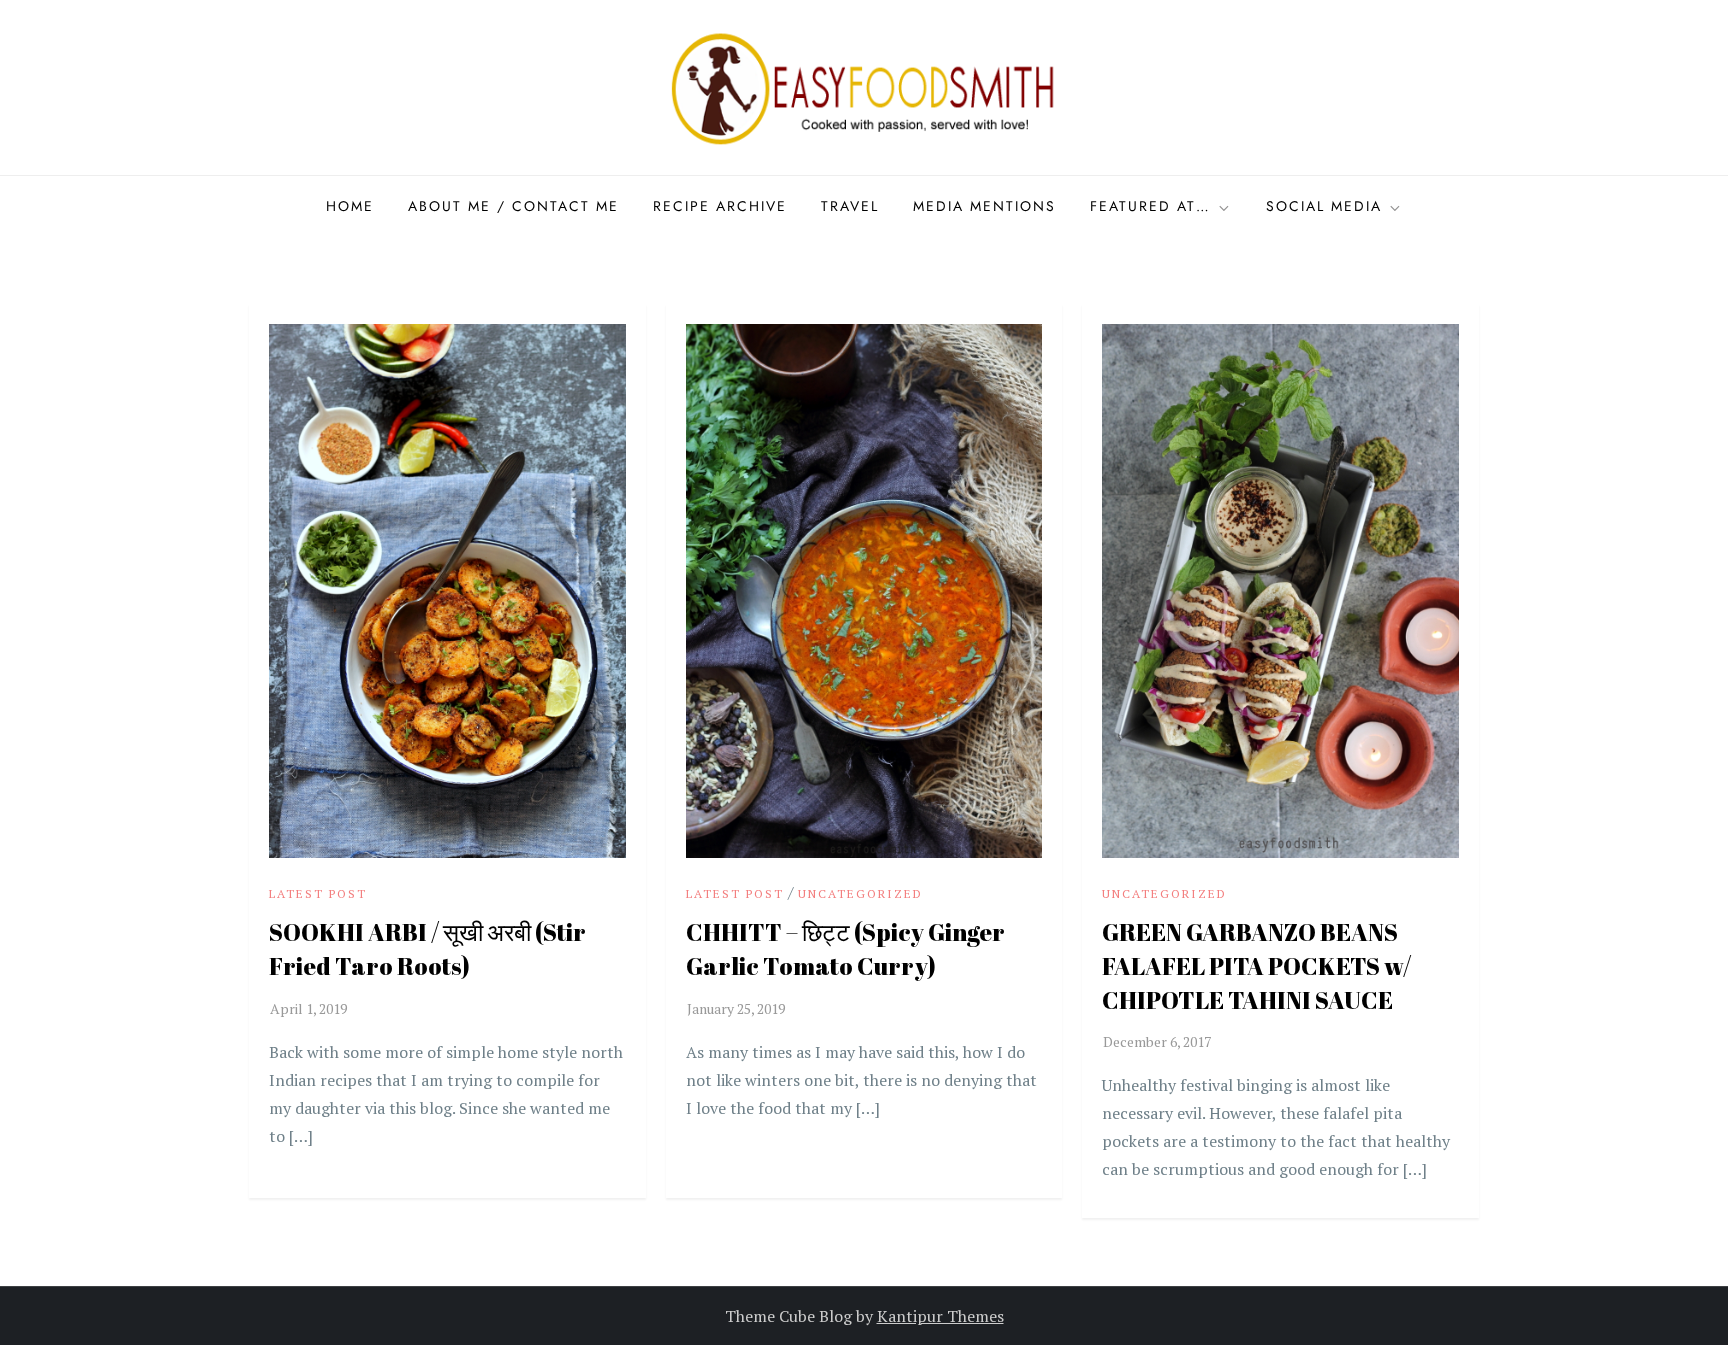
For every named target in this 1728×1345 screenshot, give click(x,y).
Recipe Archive (720, 206)
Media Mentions (984, 206)
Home (350, 206)
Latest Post (318, 893)
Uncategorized (860, 893)
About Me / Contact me (513, 206)
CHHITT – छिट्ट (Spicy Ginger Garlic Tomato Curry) (845, 949)
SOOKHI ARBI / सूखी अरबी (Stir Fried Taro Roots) (427, 949)
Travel (850, 206)
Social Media (1324, 206)
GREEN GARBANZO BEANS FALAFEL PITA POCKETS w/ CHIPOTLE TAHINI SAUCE (1256, 965)
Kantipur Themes (940, 1316)
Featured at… (1150, 206)
